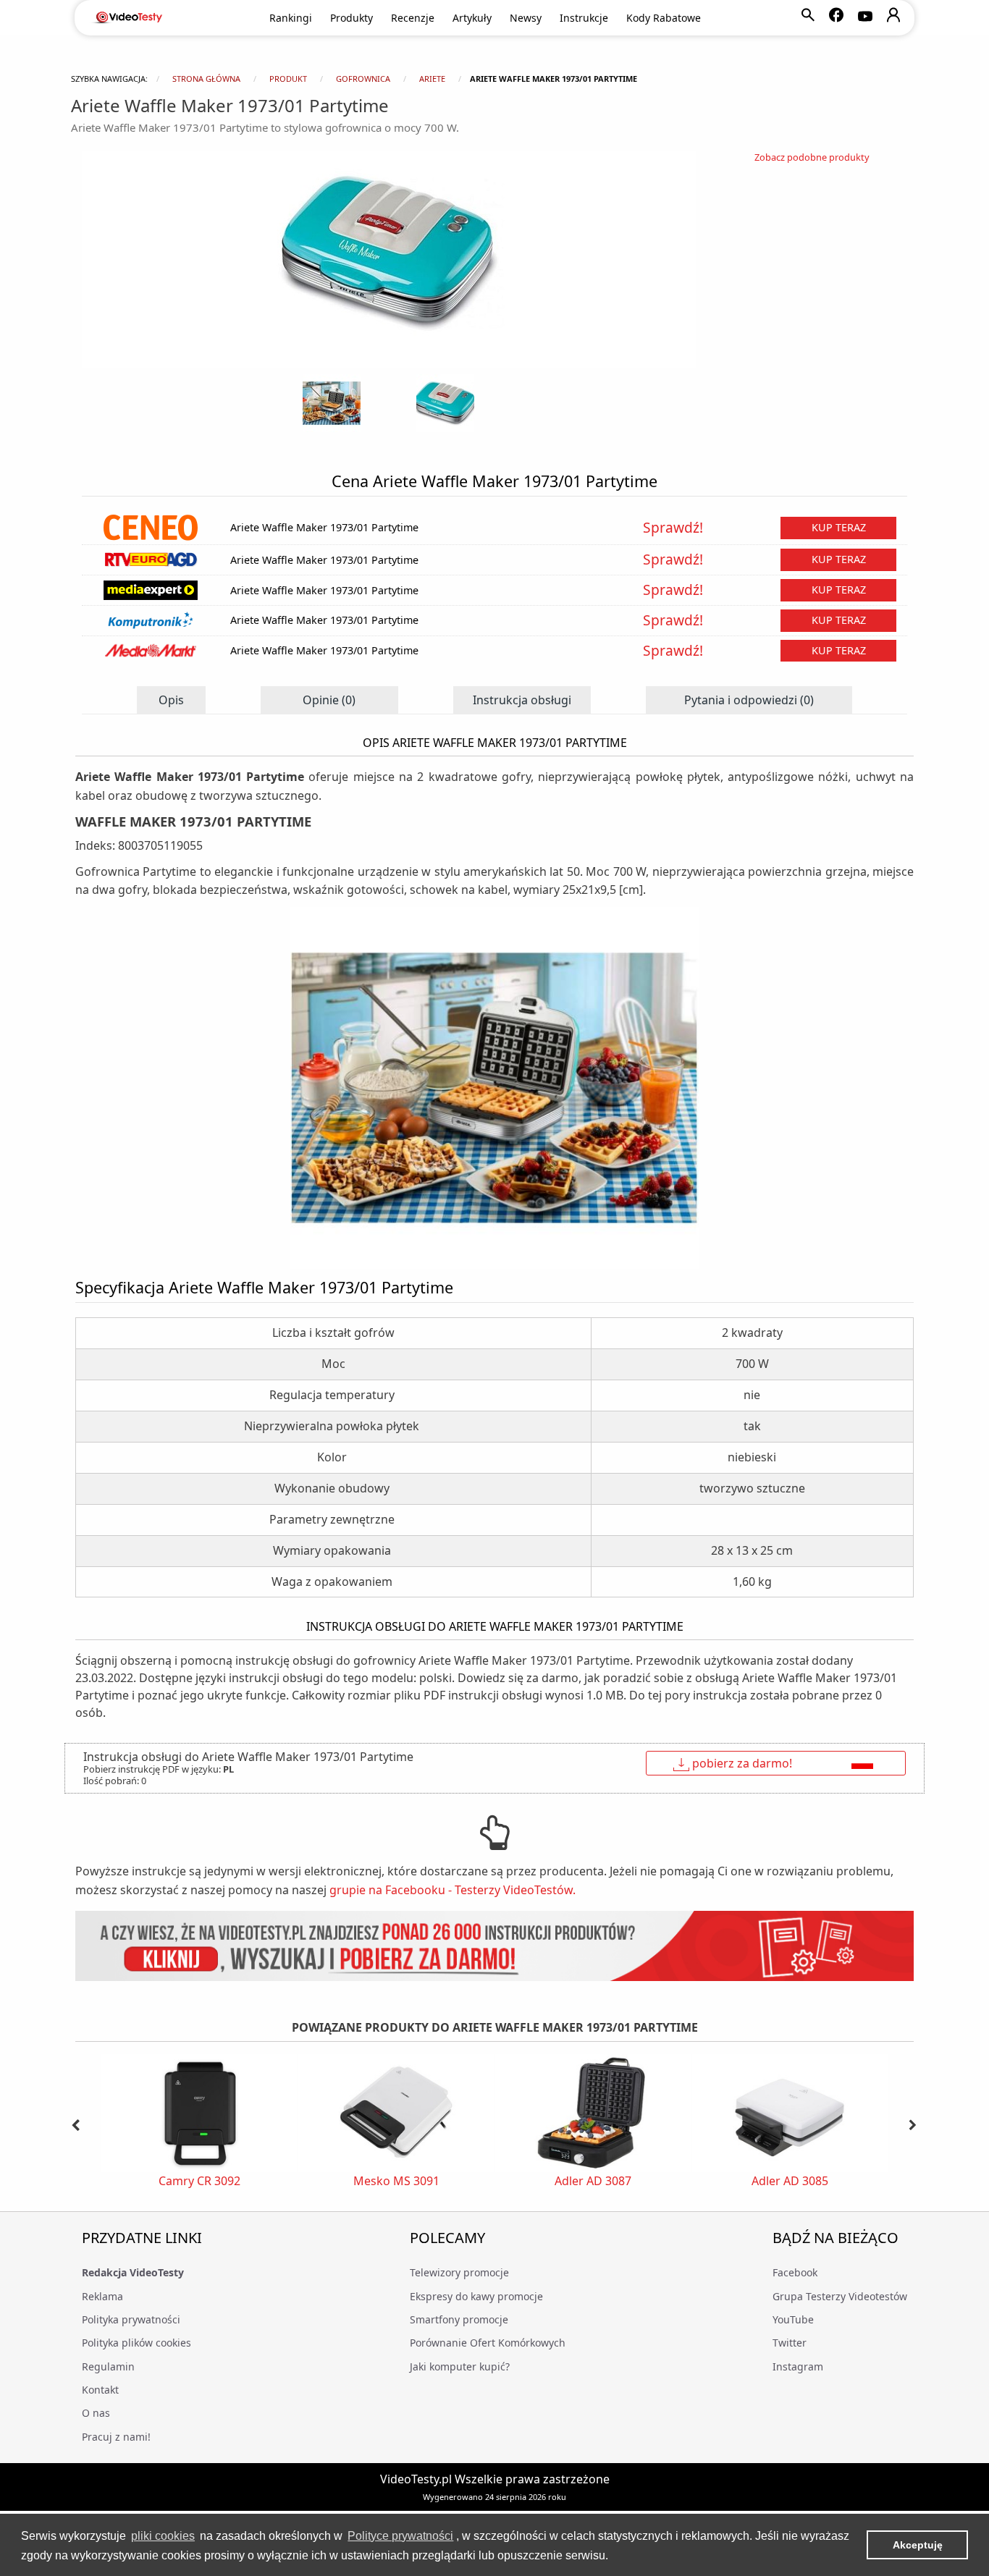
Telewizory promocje (459, 2272)
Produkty (352, 18)
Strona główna (206, 79)
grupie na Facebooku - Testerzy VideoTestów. (453, 1890)
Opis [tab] (171, 700)
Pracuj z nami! (116, 2437)
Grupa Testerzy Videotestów (840, 2296)
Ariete (432, 79)
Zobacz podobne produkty (812, 157)
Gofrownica (363, 79)
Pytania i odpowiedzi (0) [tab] (749, 700)
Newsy (526, 18)
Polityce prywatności (400, 2536)
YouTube (793, 2319)
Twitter (790, 2343)
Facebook (795, 2272)
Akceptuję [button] (918, 2545)
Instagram (798, 2366)
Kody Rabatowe (664, 18)
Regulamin (108, 2366)
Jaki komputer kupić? (460, 2366)
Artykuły (472, 18)
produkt (288, 79)
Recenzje (413, 18)
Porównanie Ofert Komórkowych (488, 2343)
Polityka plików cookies (136, 2343)
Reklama (102, 2296)
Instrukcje (584, 18)
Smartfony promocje (459, 2319)
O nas (96, 2413)
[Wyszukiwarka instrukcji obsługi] (494, 1946)
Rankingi (291, 18)
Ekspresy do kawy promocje (476, 2296)
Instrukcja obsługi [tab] (522, 700)
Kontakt (100, 2390)
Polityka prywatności (131, 2319)
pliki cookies (163, 2536)
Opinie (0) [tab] (329, 700)
